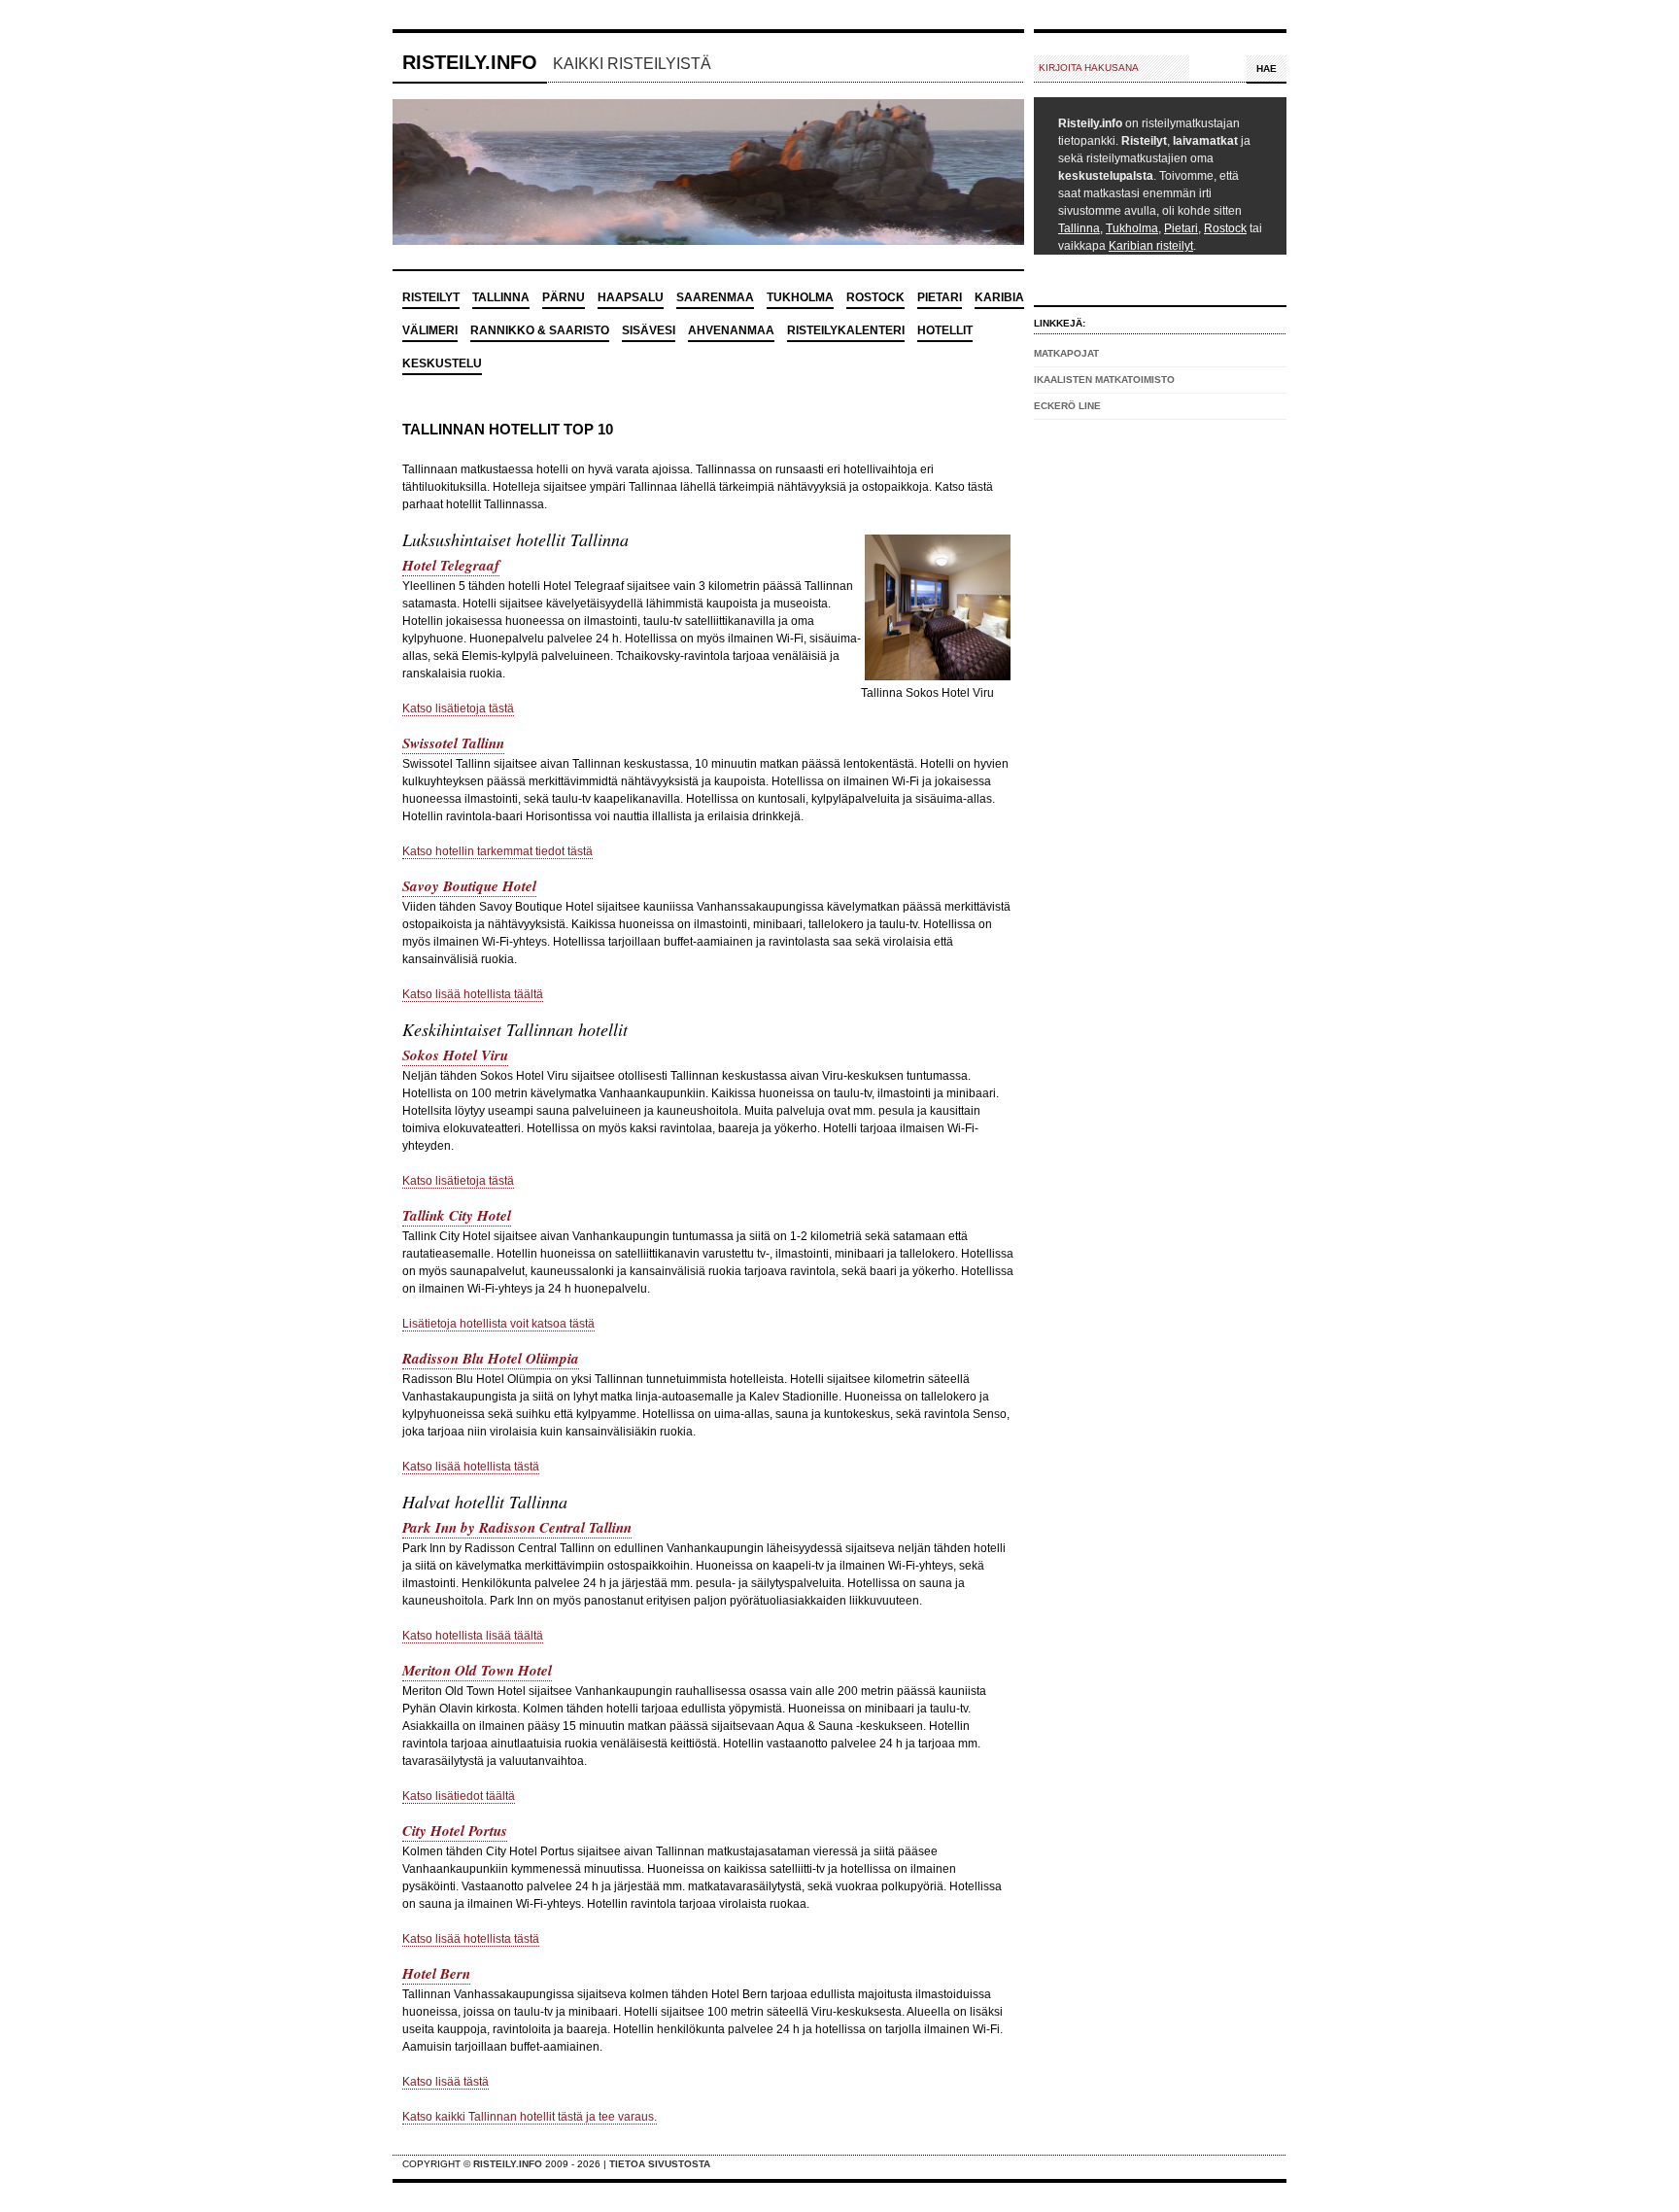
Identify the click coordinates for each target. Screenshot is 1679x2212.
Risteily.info (470, 62)
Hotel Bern (436, 1973)
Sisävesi (649, 330)
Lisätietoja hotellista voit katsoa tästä (498, 1324)
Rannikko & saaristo (540, 330)
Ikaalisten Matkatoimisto (1104, 380)
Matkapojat (1066, 353)
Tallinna (1079, 228)
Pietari (1181, 228)
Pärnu (564, 297)
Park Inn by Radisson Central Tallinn (517, 1527)
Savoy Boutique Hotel (469, 886)
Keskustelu (442, 363)
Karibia (999, 297)
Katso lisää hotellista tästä (471, 1467)
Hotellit (945, 330)
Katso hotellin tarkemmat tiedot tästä (497, 851)
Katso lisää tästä (445, 2082)
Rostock (1225, 228)
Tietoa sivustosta (660, 2164)
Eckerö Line (1067, 406)
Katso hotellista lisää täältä (473, 1636)
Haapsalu (631, 297)
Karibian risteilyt (1151, 246)
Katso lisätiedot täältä (459, 1796)
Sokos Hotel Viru (455, 1055)
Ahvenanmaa (731, 330)
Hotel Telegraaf (451, 565)
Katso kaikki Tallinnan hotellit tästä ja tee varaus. (530, 2117)
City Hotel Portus (455, 1831)
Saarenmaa (715, 297)
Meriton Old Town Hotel (477, 1670)
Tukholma (1132, 228)
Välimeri (430, 330)
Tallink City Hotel (457, 1215)
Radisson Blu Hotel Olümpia (491, 1358)
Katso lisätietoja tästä (458, 709)
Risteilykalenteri (846, 330)
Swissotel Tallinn (453, 743)
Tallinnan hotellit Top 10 (508, 429)
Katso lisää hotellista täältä (473, 994)
